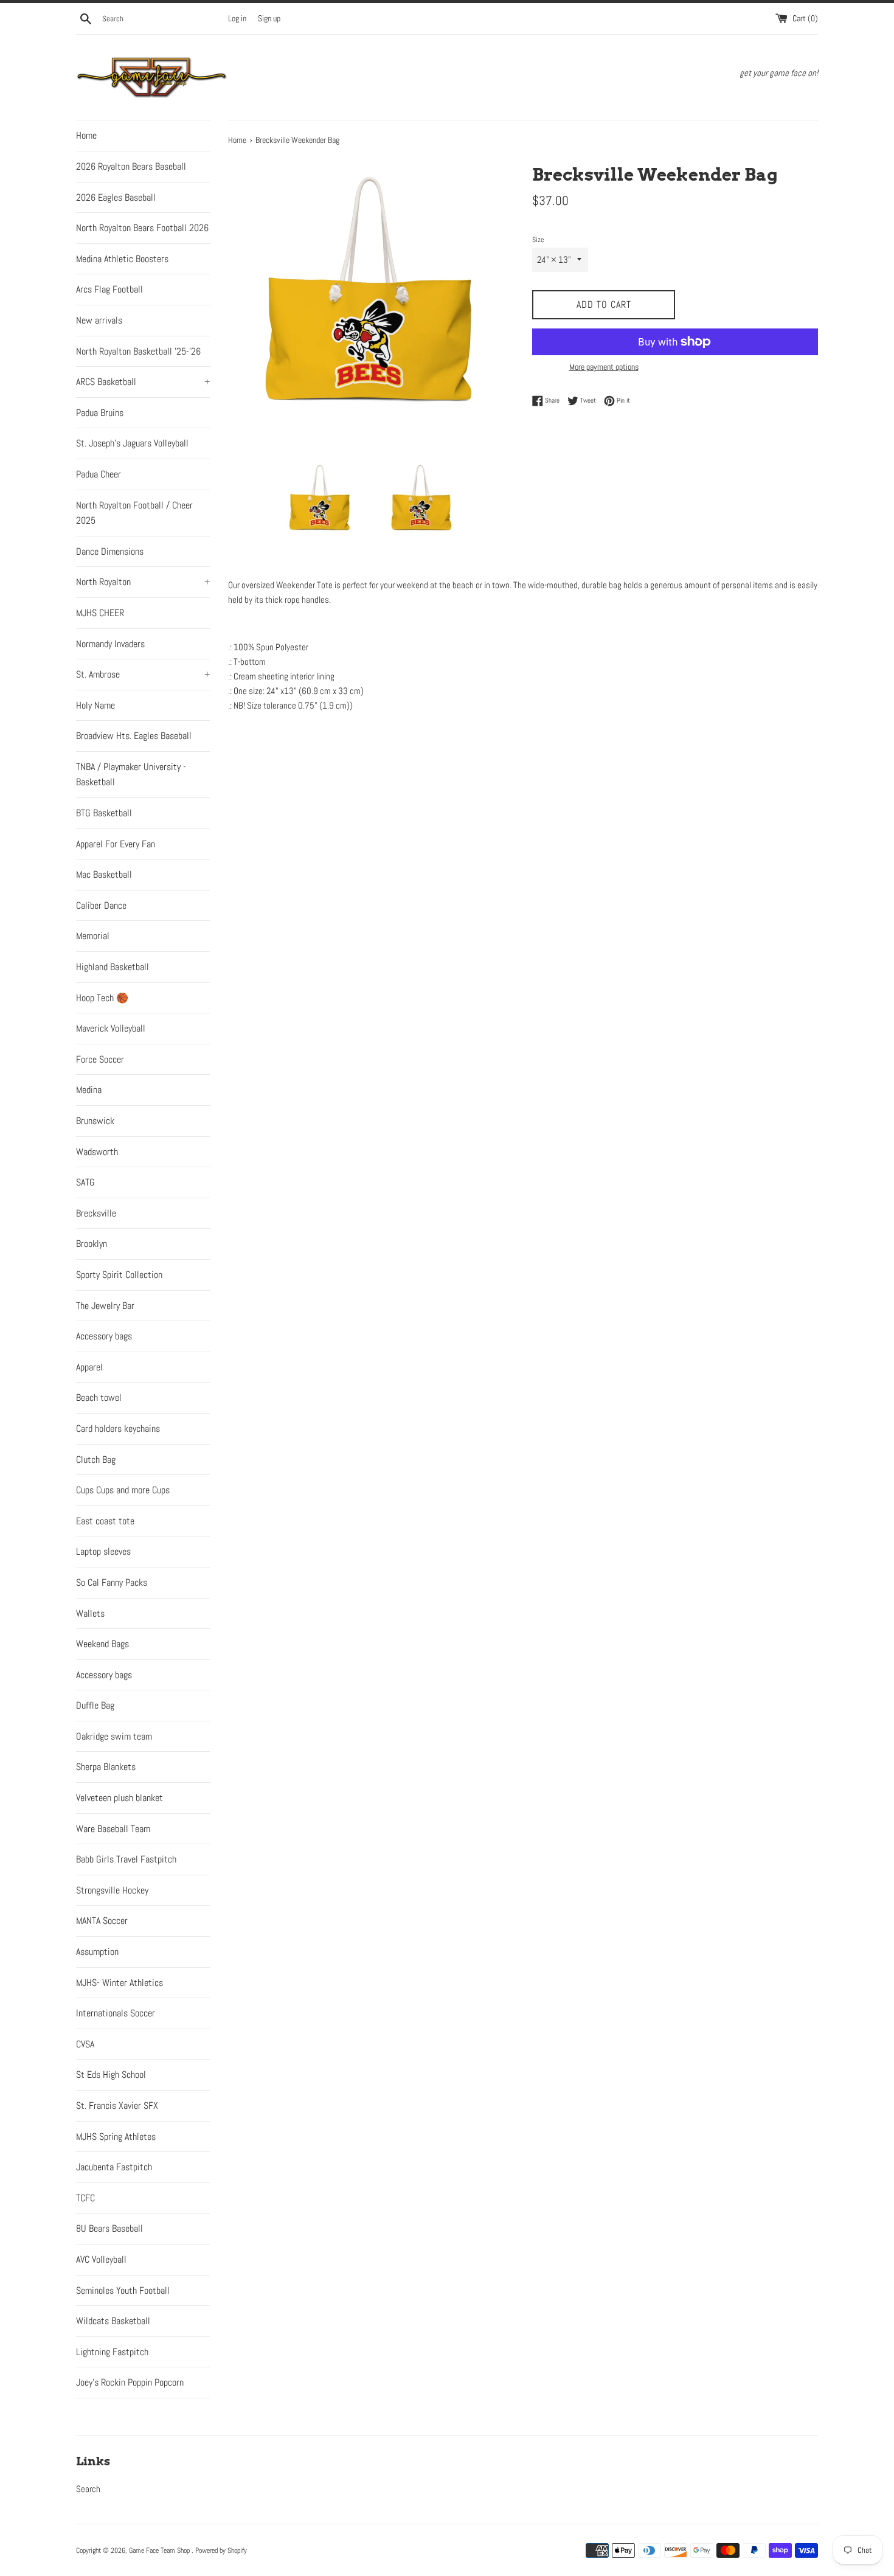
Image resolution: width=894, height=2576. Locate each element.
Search (88, 2489)
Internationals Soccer (116, 2013)
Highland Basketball (113, 967)
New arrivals (99, 320)
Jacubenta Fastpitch (114, 2167)
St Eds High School (111, 2074)
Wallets (90, 1613)
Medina (89, 1090)
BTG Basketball (104, 813)
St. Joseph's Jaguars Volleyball (132, 443)
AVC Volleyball (101, 2259)
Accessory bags (104, 1336)
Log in (237, 19)
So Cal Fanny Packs (112, 1582)
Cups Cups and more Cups (123, 1490)
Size (538, 240)
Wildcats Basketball (113, 2321)
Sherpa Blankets (106, 1767)
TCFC (85, 2198)
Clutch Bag (96, 1460)
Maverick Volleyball (111, 1028)
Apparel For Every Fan (116, 844)
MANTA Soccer (102, 1921)
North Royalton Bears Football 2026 (142, 228)
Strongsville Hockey (112, 1890)
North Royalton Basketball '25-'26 (138, 351)
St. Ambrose (143, 674)
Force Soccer (100, 1059)
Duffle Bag (95, 1705)
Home (86, 135)
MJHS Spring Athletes (116, 2137)
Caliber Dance (101, 905)
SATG (85, 1182)
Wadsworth (97, 1152)
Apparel (89, 1367)
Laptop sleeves (103, 1551)
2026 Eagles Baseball (116, 197)
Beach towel (99, 1397)
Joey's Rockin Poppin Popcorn (130, 2382)
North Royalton (143, 582)
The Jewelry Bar (105, 1306)
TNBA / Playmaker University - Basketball (131, 775)
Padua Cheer (99, 474)
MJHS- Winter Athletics (120, 1983)
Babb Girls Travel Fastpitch (126, 1859)
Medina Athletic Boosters (122, 259)
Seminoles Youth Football (123, 2290)
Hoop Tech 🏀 (102, 998)
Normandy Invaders (110, 644)
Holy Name (95, 705)
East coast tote (105, 1521)
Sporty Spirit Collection (119, 1275)
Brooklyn (92, 1244)
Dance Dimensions (110, 551)
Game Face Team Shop (160, 2550)
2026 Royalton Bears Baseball (131, 166)
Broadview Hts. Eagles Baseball (134, 736)
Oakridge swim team (114, 1736)
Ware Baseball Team (113, 1829)
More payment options (604, 367)
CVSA (85, 2044)
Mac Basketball (104, 874)
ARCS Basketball (143, 382)
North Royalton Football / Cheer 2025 (134, 513)
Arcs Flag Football (109, 289)
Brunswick (95, 1121)
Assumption (97, 1952)
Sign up (269, 19)
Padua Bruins (100, 413)
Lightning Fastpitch (112, 2352)
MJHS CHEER (100, 613)
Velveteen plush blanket (120, 1798)
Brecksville (96, 1213)
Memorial (93, 936)
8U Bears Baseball (109, 2228)
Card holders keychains (118, 1429)
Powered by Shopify (221, 2550)
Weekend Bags (102, 1644)
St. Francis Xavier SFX (117, 2106)
